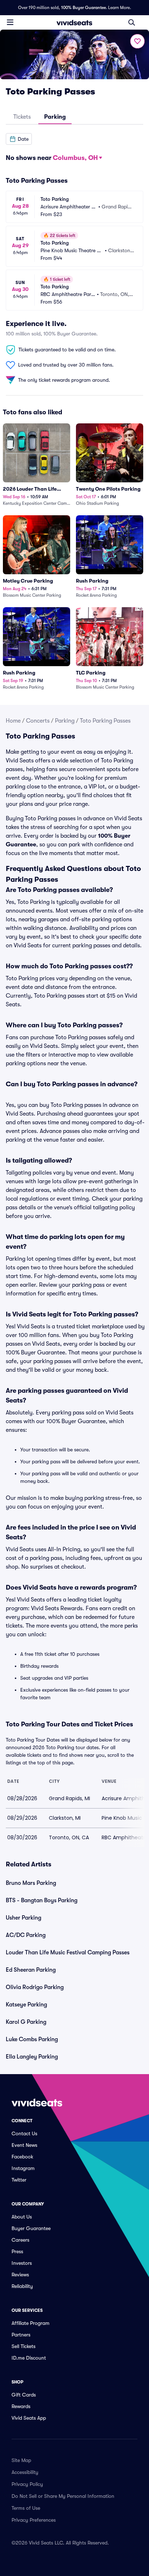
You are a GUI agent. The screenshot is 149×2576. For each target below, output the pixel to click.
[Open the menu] (10, 22)
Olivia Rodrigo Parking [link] (35, 1987)
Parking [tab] (55, 117)
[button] (19, 139)
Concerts (38, 721)
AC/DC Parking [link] (26, 1935)
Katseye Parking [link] (26, 2005)
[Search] (132, 22)
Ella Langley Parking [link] (32, 2057)
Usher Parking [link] (24, 1918)
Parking (65, 721)
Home (13, 721)
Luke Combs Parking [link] (32, 2039)
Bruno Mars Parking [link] (31, 1883)
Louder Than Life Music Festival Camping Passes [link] (68, 1953)
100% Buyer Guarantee (84, 8)
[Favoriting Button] (137, 41)
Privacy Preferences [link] (34, 2520)
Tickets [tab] (22, 117)
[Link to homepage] (74, 22)
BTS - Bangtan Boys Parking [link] (42, 1900)
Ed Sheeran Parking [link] (31, 1970)
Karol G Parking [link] (26, 2022)
